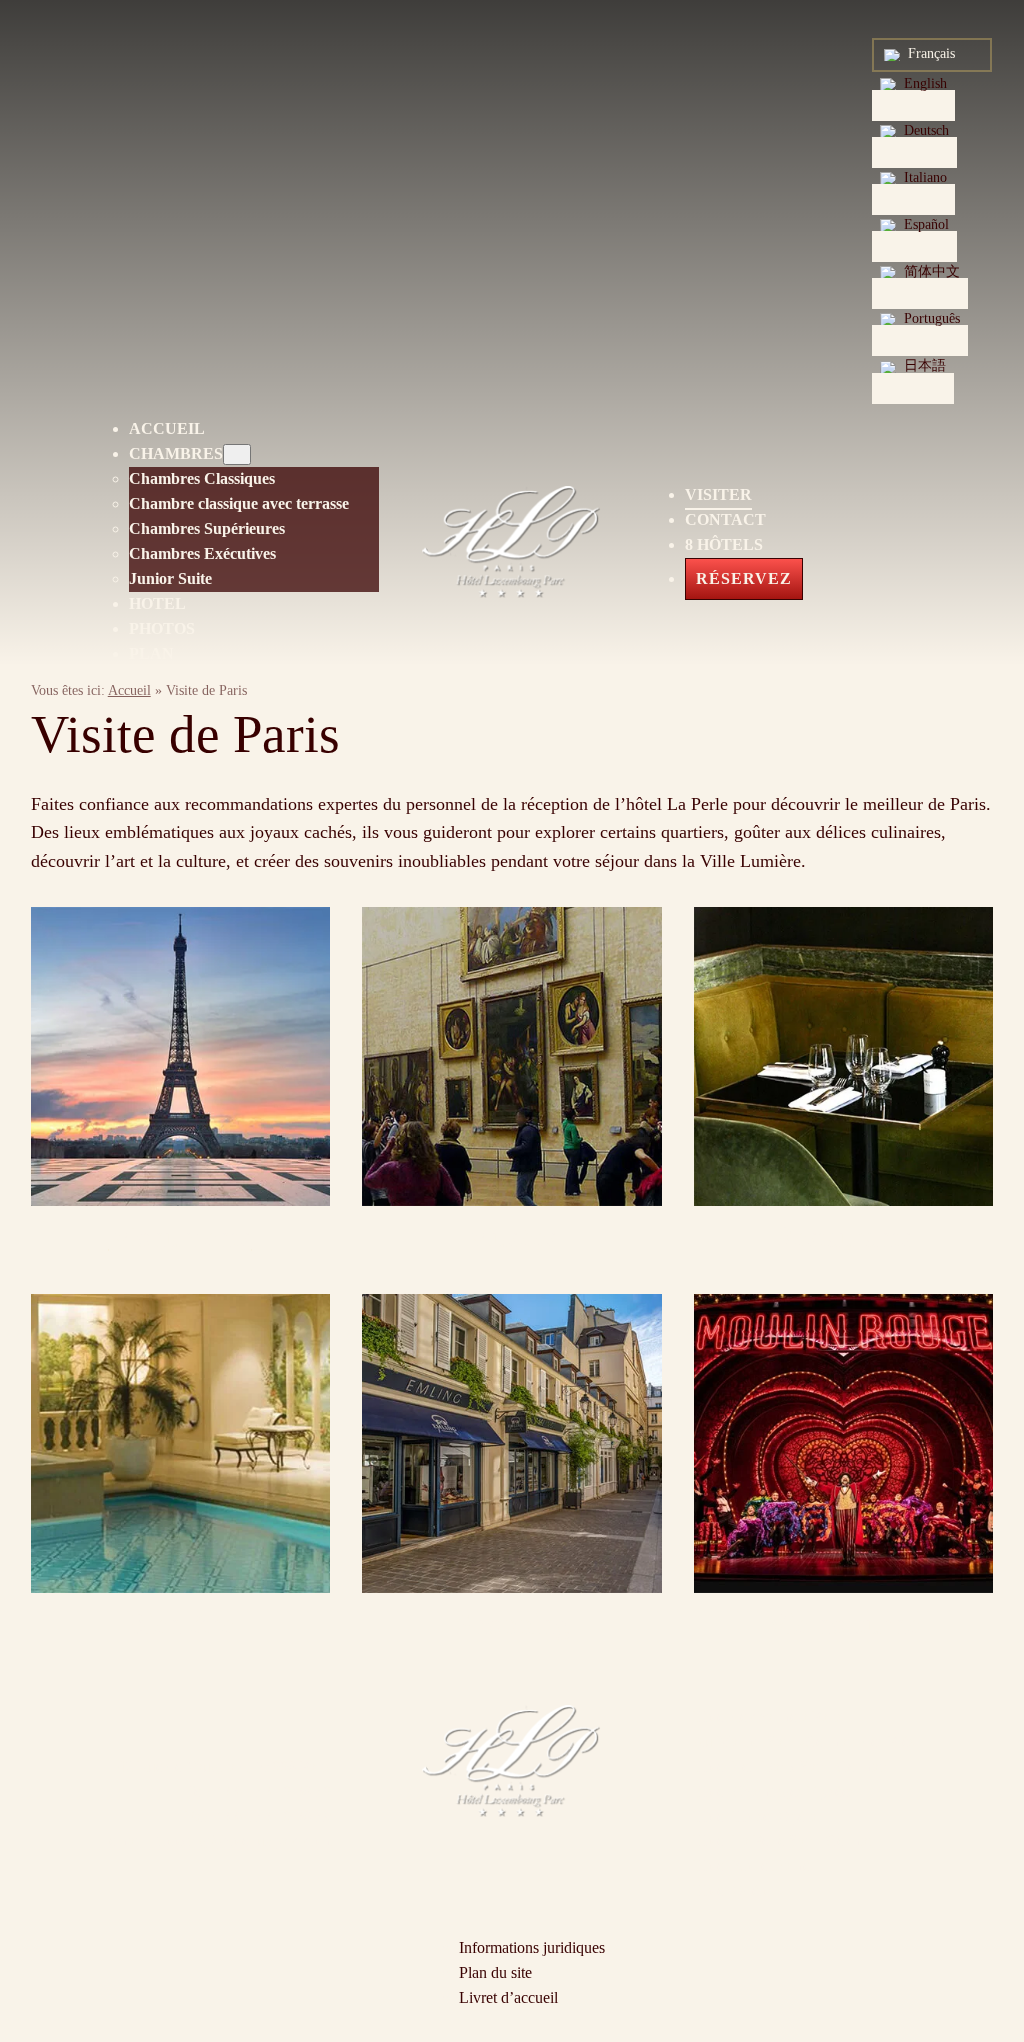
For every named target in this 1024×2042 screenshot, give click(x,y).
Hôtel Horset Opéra (755, 1816)
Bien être (180, 1624)
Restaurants (843, 1237)
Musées (512, 1237)
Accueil (129, 690)
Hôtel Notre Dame (751, 1865)
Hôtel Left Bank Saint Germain (792, 1766)
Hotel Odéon (734, 1890)
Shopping (512, 1624)
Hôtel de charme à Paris (768, 1716)
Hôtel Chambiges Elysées (774, 1791)
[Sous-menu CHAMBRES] (237, 454)
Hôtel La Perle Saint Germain (786, 1840)
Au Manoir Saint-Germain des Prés (804, 1741)
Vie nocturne (843, 1624)
